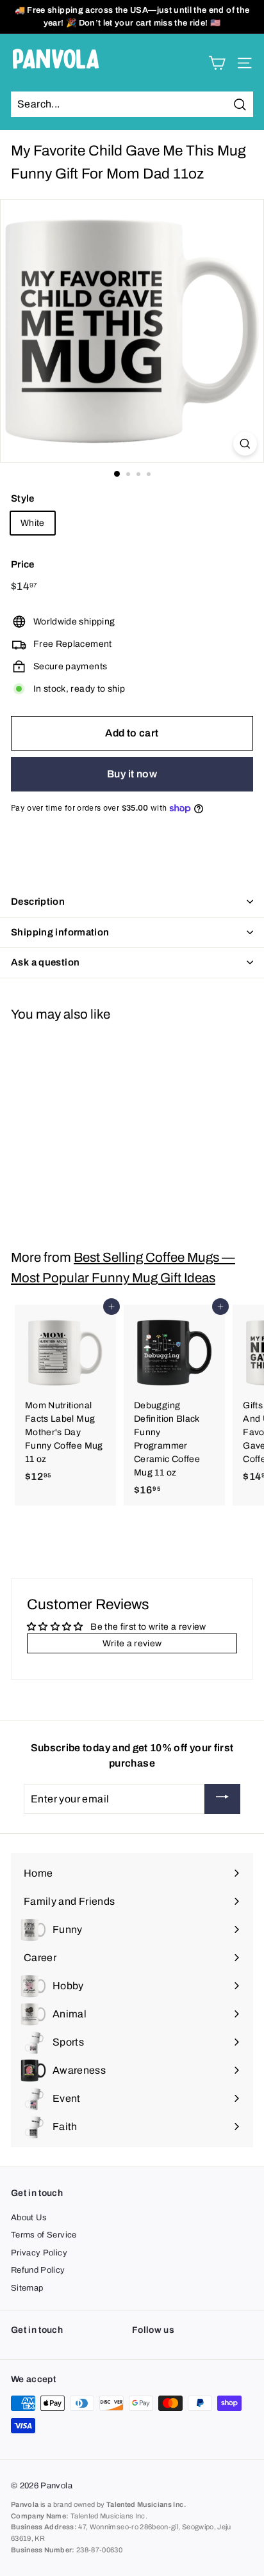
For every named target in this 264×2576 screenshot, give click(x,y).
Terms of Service (44, 2235)
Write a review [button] (132, 1643)
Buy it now (132, 774)
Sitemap (27, 2288)
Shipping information (60, 932)
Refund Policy (38, 2270)
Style (23, 498)
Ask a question (45, 962)
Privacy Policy (39, 2253)
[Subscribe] (222, 1799)
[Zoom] (245, 444)
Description (38, 902)
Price (23, 564)
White (33, 523)
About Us (29, 2218)
